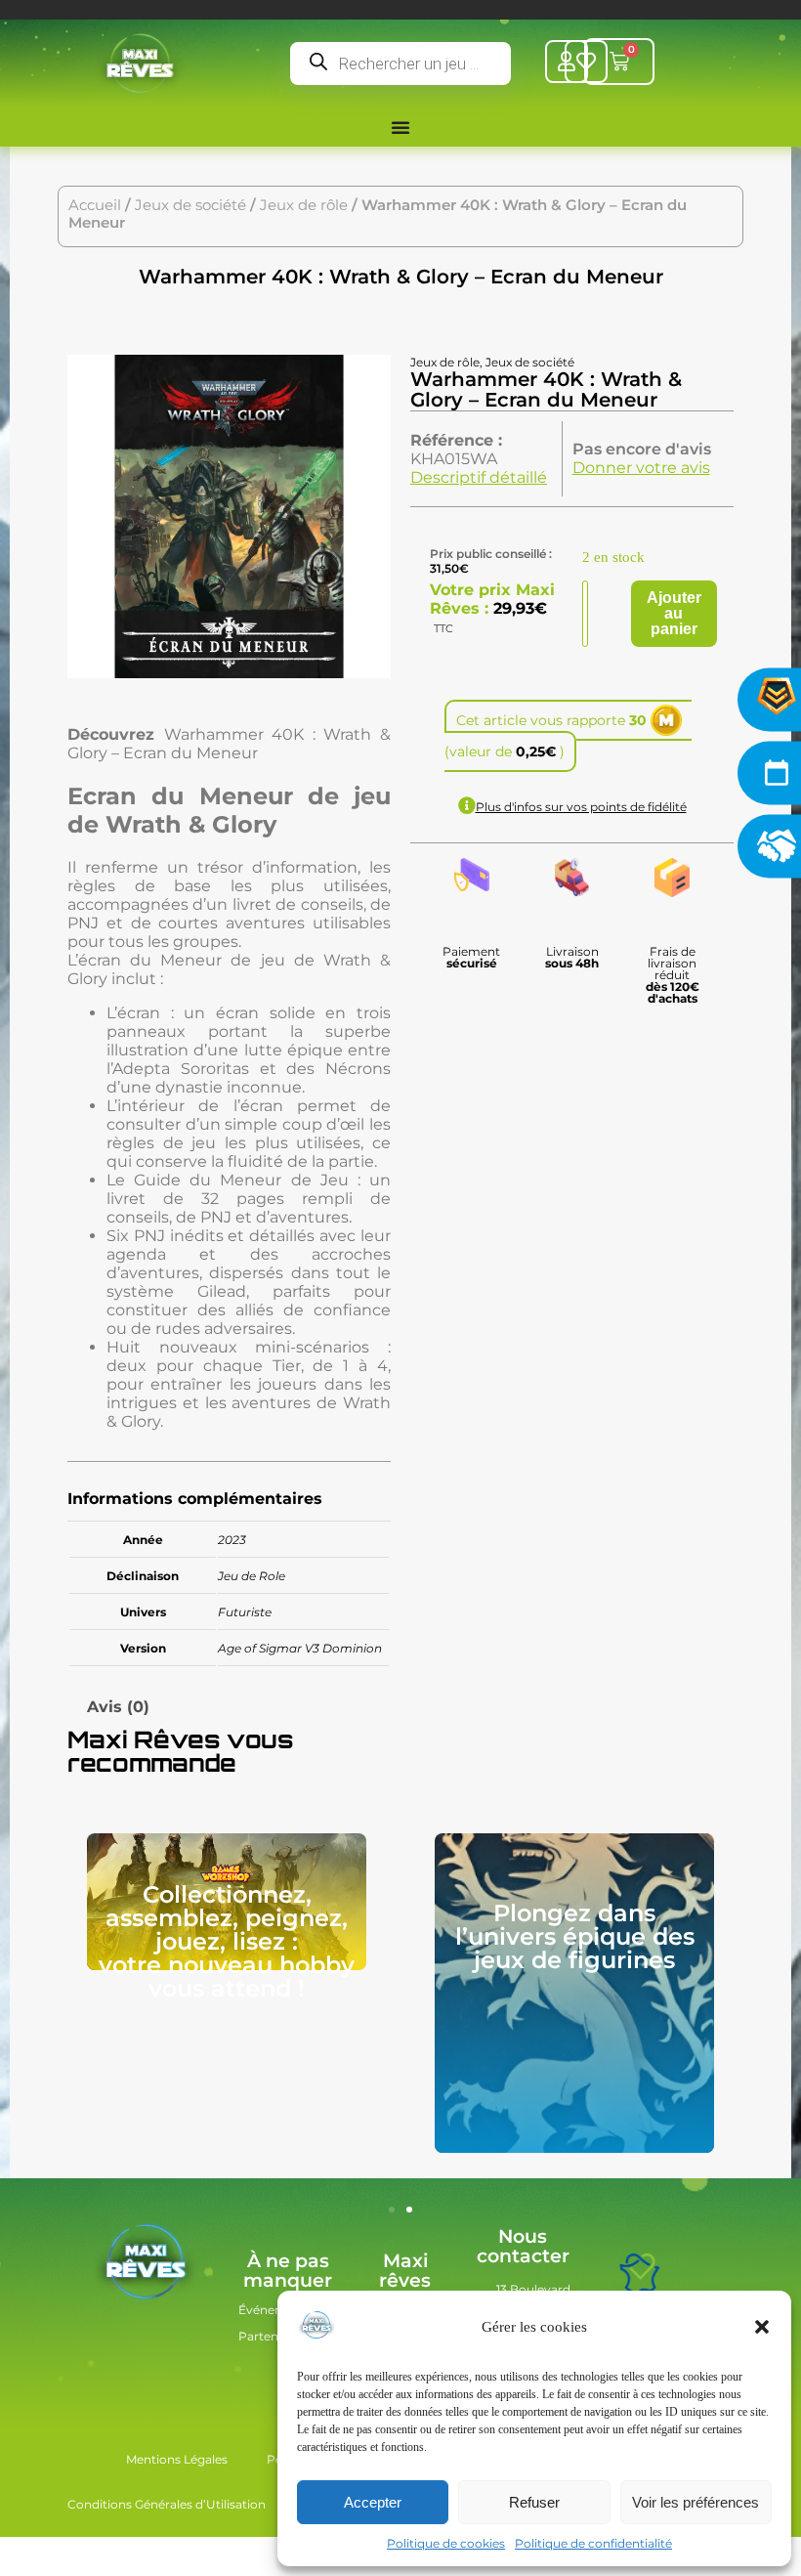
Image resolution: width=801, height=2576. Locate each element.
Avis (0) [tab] (118, 1707)
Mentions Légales (177, 2459)
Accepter (373, 2502)
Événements (275, 2310)
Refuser (534, 2502)
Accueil (95, 205)
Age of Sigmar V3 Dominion (300, 1648)
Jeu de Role (252, 1576)
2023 (232, 1540)
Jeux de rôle (304, 205)
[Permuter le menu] (400, 127)
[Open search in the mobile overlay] (400, 64)
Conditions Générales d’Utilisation (167, 2504)
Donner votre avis (641, 468)
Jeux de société (190, 205)
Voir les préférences (696, 2502)
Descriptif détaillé (479, 477)
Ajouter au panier (674, 613)
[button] (762, 2327)
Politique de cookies (446, 2543)
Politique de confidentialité (593, 2543)
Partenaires (272, 2336)
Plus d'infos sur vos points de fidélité (581, 807)
